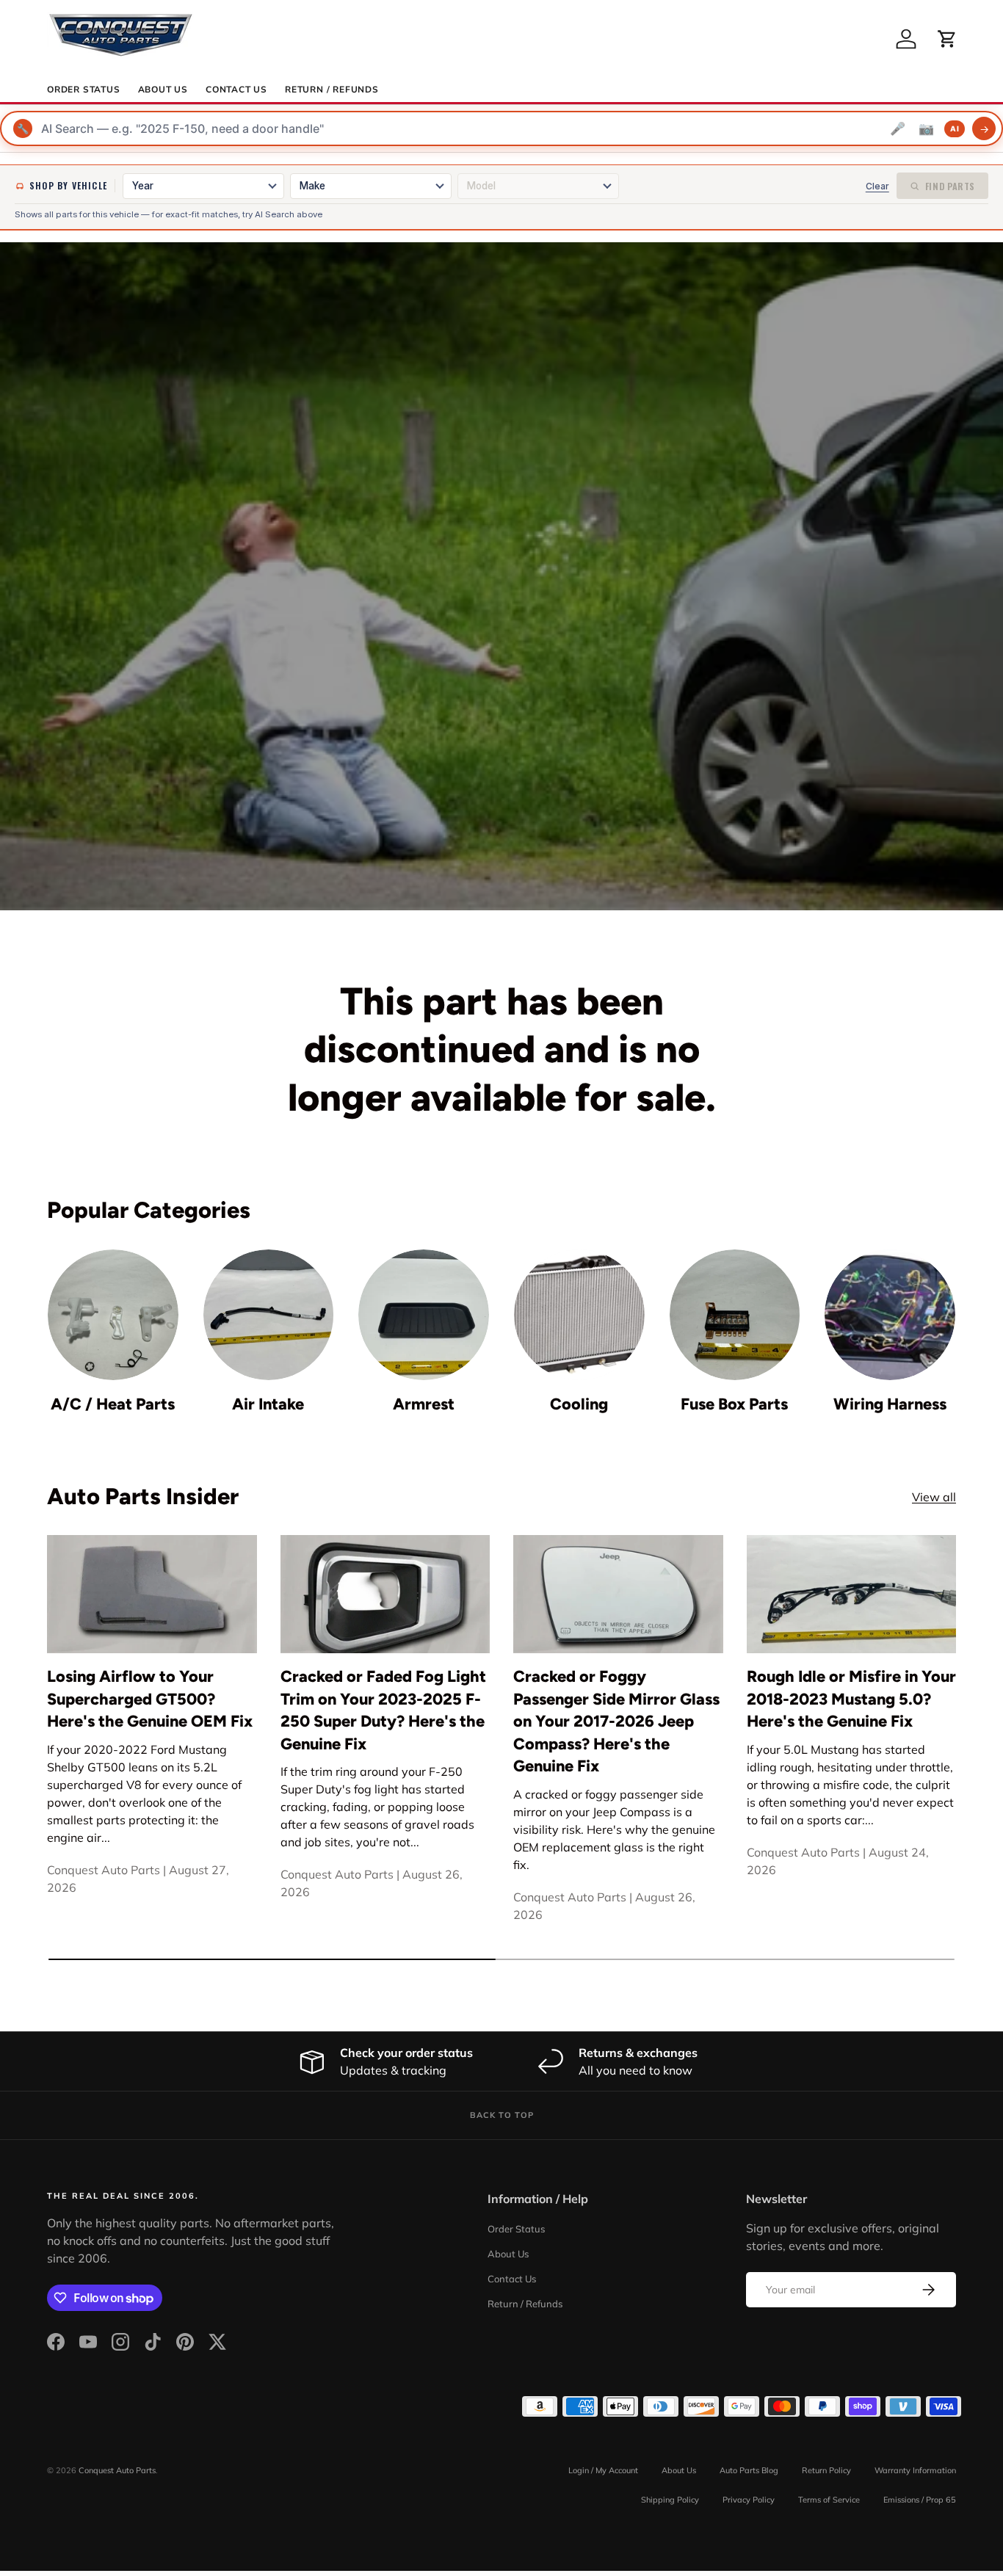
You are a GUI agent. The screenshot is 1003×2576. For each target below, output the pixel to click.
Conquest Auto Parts (117, 2470)
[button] (947, 39)
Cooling (579, 1404)
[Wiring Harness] (890, 1315)
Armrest (424, 1404)
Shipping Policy (670, 2500)
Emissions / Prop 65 (920, 2500)
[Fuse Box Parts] (735, 1315)
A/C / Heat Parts (113, 1404)
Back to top (502, 2115)
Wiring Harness (890, 1404)
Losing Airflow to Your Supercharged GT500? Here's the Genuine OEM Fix (150, 1698)
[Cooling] (579, 1315)
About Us (163, 90)
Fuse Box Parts (734, 1404)
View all (934, 1497)
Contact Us (236, 90)
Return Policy (826, 2470)
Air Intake (268, 1404)
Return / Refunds (332, 90)
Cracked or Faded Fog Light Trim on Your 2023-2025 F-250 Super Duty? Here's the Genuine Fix (383, 1710)
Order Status (84, 90)
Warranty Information (915, 2470)
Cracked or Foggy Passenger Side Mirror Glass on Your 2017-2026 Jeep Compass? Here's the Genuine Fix (616, 1721)
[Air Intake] (269, 1315)
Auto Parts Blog (749, 2470)
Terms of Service (829, 2500)
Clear (877, 186)
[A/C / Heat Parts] (113, 1315)
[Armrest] (424, 1315)
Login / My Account (603, 2470)
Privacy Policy (749, 2500)
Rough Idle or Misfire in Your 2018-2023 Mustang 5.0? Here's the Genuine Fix (851, 1698)
